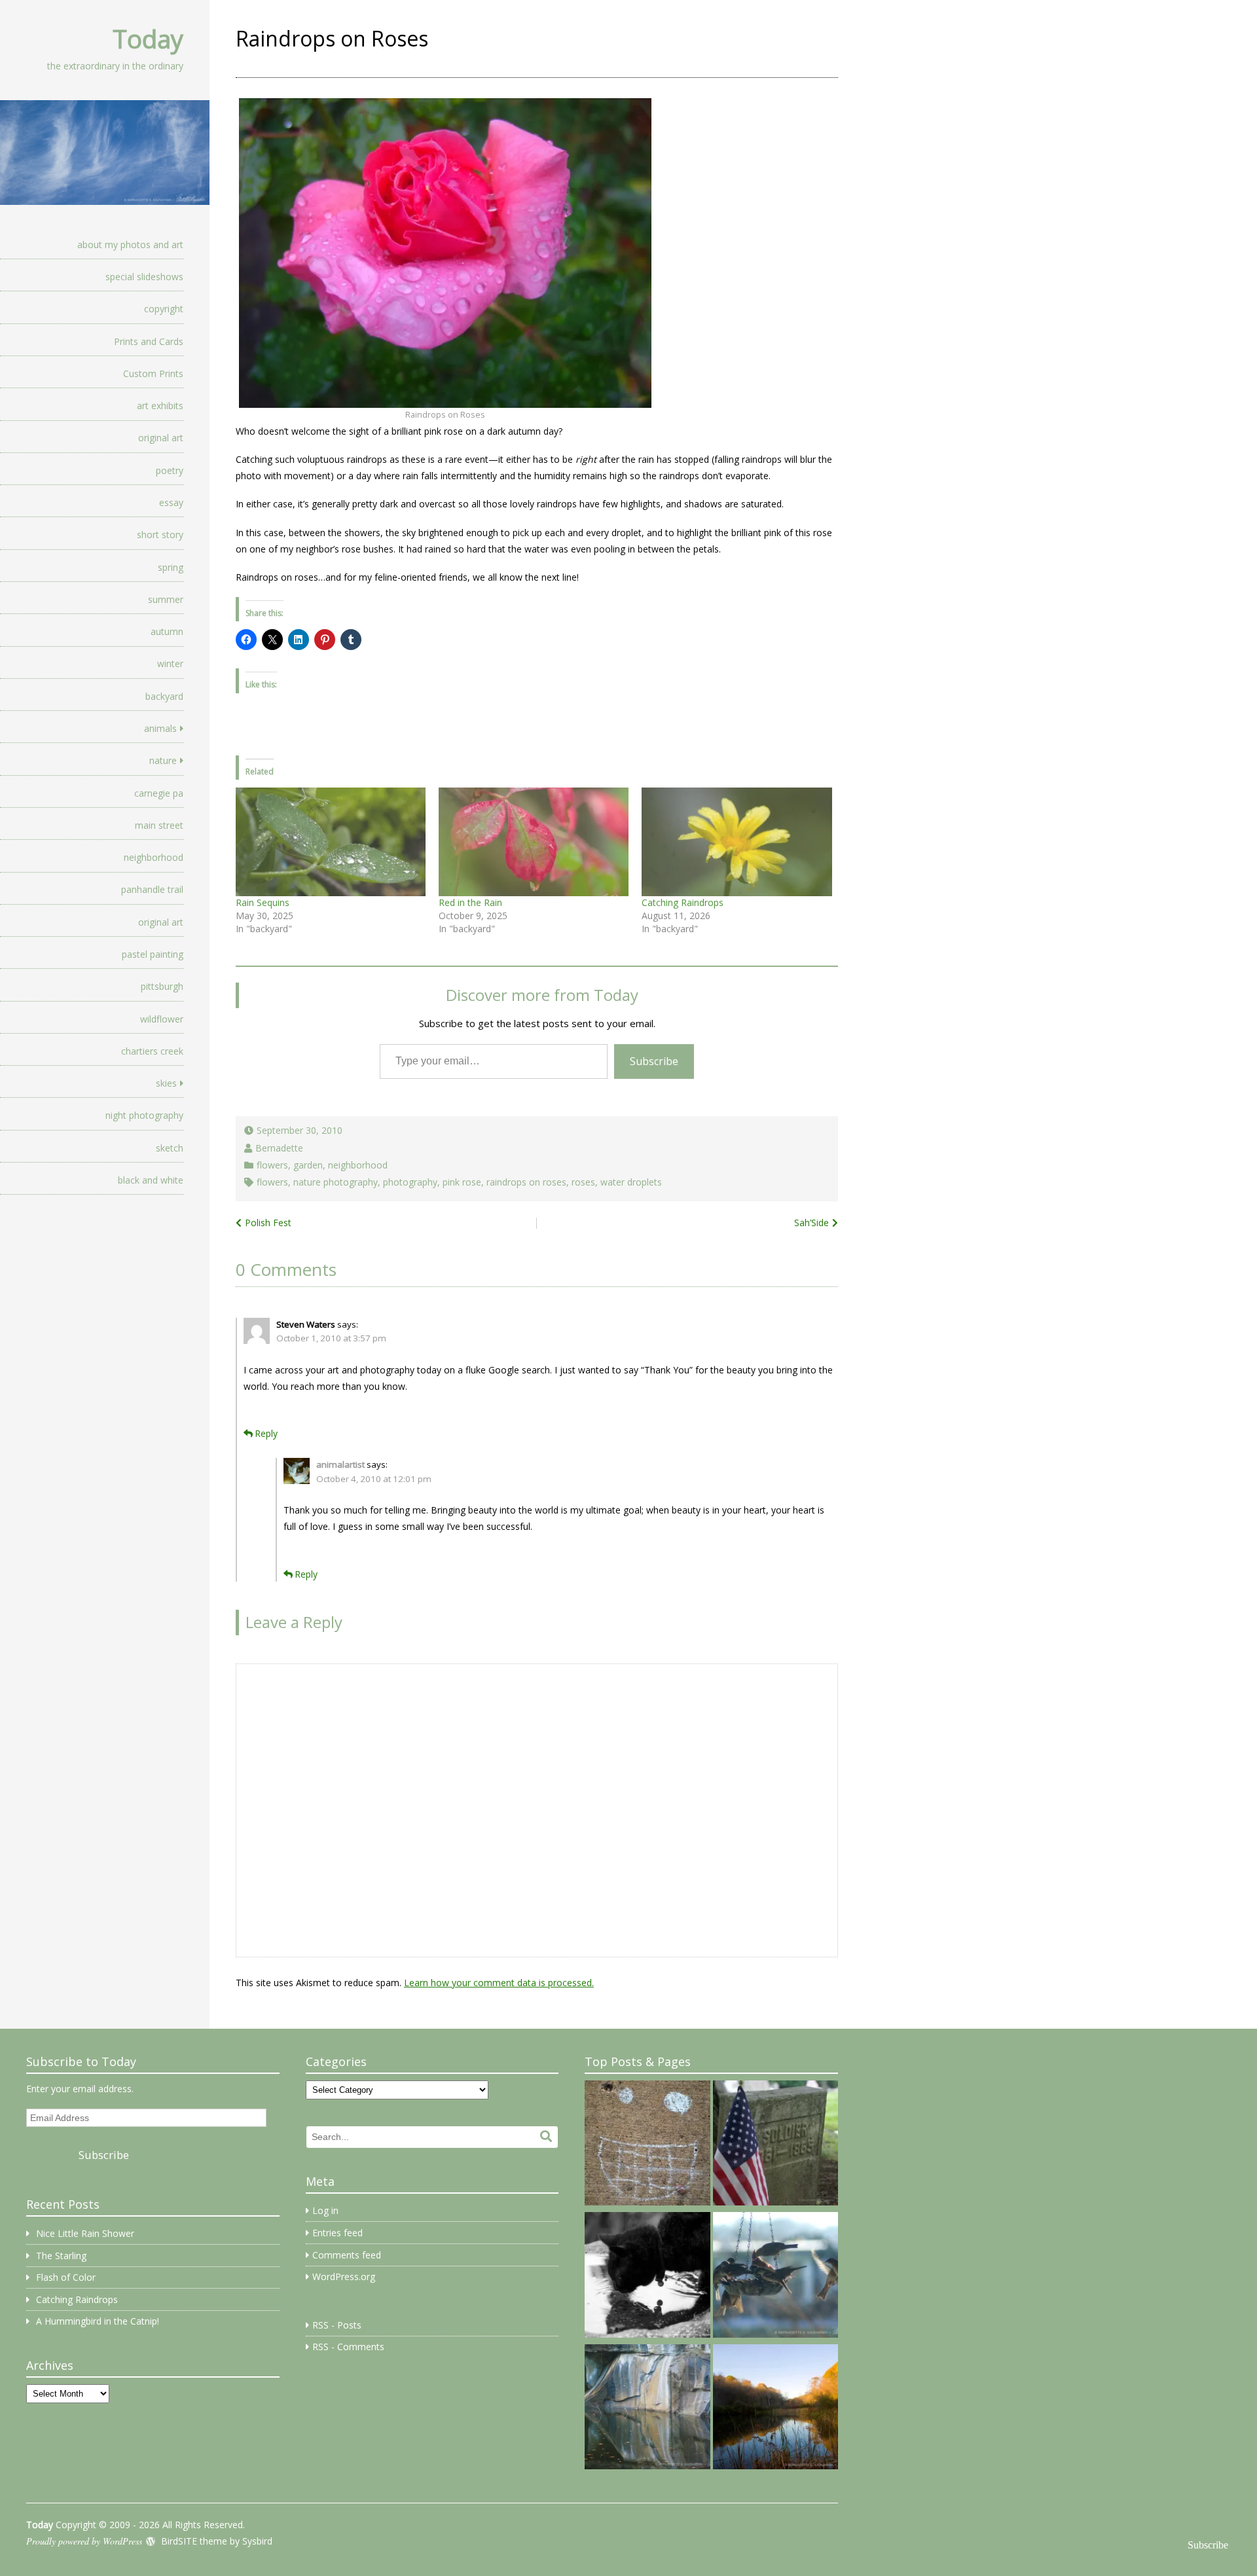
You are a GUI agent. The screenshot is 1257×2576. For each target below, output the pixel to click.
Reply (266, 1433)
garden (308, 1165)
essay (171, 502)
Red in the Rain (470, 902)
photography (410, 1182)
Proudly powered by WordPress (84, 2541)
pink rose (462, 1182)
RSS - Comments (348, 2347)
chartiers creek (152, 1051)
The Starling (61, 2256)
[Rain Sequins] (331, 842)
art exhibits (160, 406)
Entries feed (337, 2233)
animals (160, 728)
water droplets (631, 1182)
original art (161, 438)
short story (160, 535)
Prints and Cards (149, 341)
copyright (164, 309)
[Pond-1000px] (775, 2409)
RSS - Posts (337, 2325)
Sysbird (257, 2541)
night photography (144, 1115)
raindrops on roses (526, 1182)
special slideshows (144, 277)
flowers (272, 1165)
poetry (170, 470)
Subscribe (654, 1061)
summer (166, 599)
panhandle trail (152, 889)
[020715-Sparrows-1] (775, 2277)
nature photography (336, 1182)
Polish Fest (268, 1223)
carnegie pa (159, 793)
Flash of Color (66, 2277)
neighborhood (154, 857)
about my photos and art (130, 245)
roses (583, 1182)
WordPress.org (344, 2277)
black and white (151, 1180)
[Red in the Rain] (534, 842)
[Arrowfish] (647, 2409)
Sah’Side (811, 1223)
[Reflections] (647, 2277)
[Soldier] (775, 2145)
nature (163, 760)
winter (170, 663)
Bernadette (279, 1148)
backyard (164, 696)
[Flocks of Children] (647, 2145)
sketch (170, 1148)
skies (166, 1083)
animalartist (340, 1464)
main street (159, 825)
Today (148, 39)
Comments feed (347, 2255)
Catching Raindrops (683, 902)
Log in (325, 2210)
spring (171, 567)
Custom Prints (153, 373)
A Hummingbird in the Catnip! (98, 2321)
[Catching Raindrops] (737, 842)
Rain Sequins (263, 902)
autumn (167, 631)
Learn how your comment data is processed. (499, 1983)
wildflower (162, 1019)
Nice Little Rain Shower (85, 2233)
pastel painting (153, 954)
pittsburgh (162, 986)
